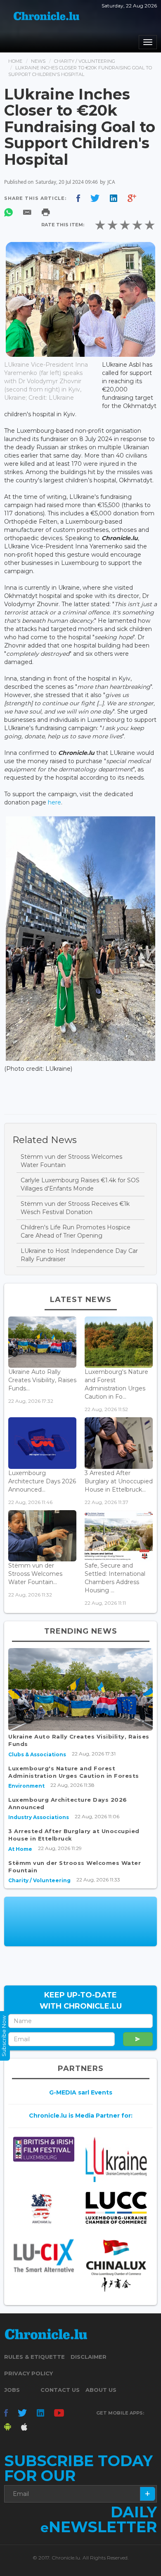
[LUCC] (116, 2208)
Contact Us (60, 2390)
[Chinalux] (116, 2266)
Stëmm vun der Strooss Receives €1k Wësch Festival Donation (75, 1208)
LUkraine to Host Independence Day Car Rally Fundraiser (79, 1255)
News (38, 61)
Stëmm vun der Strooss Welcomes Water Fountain (71, 1161)
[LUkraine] (116, 2160)
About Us (101, 2390)
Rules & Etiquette (34, 2357)
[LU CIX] (44, 2256)
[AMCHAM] (44, 2209)
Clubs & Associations (37, 1754)
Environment (26, 1786)
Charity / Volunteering (85, 61)
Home (15, 61)
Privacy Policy (28, 2373)
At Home (20, 1849)
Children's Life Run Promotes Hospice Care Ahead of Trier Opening (76, 1231)
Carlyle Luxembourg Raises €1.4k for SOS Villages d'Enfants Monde (80, 1184)
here (54, 802)
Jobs (12, 2390)
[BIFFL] (44, 2149)
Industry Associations (39, 1817)
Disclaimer (89, 2357)
